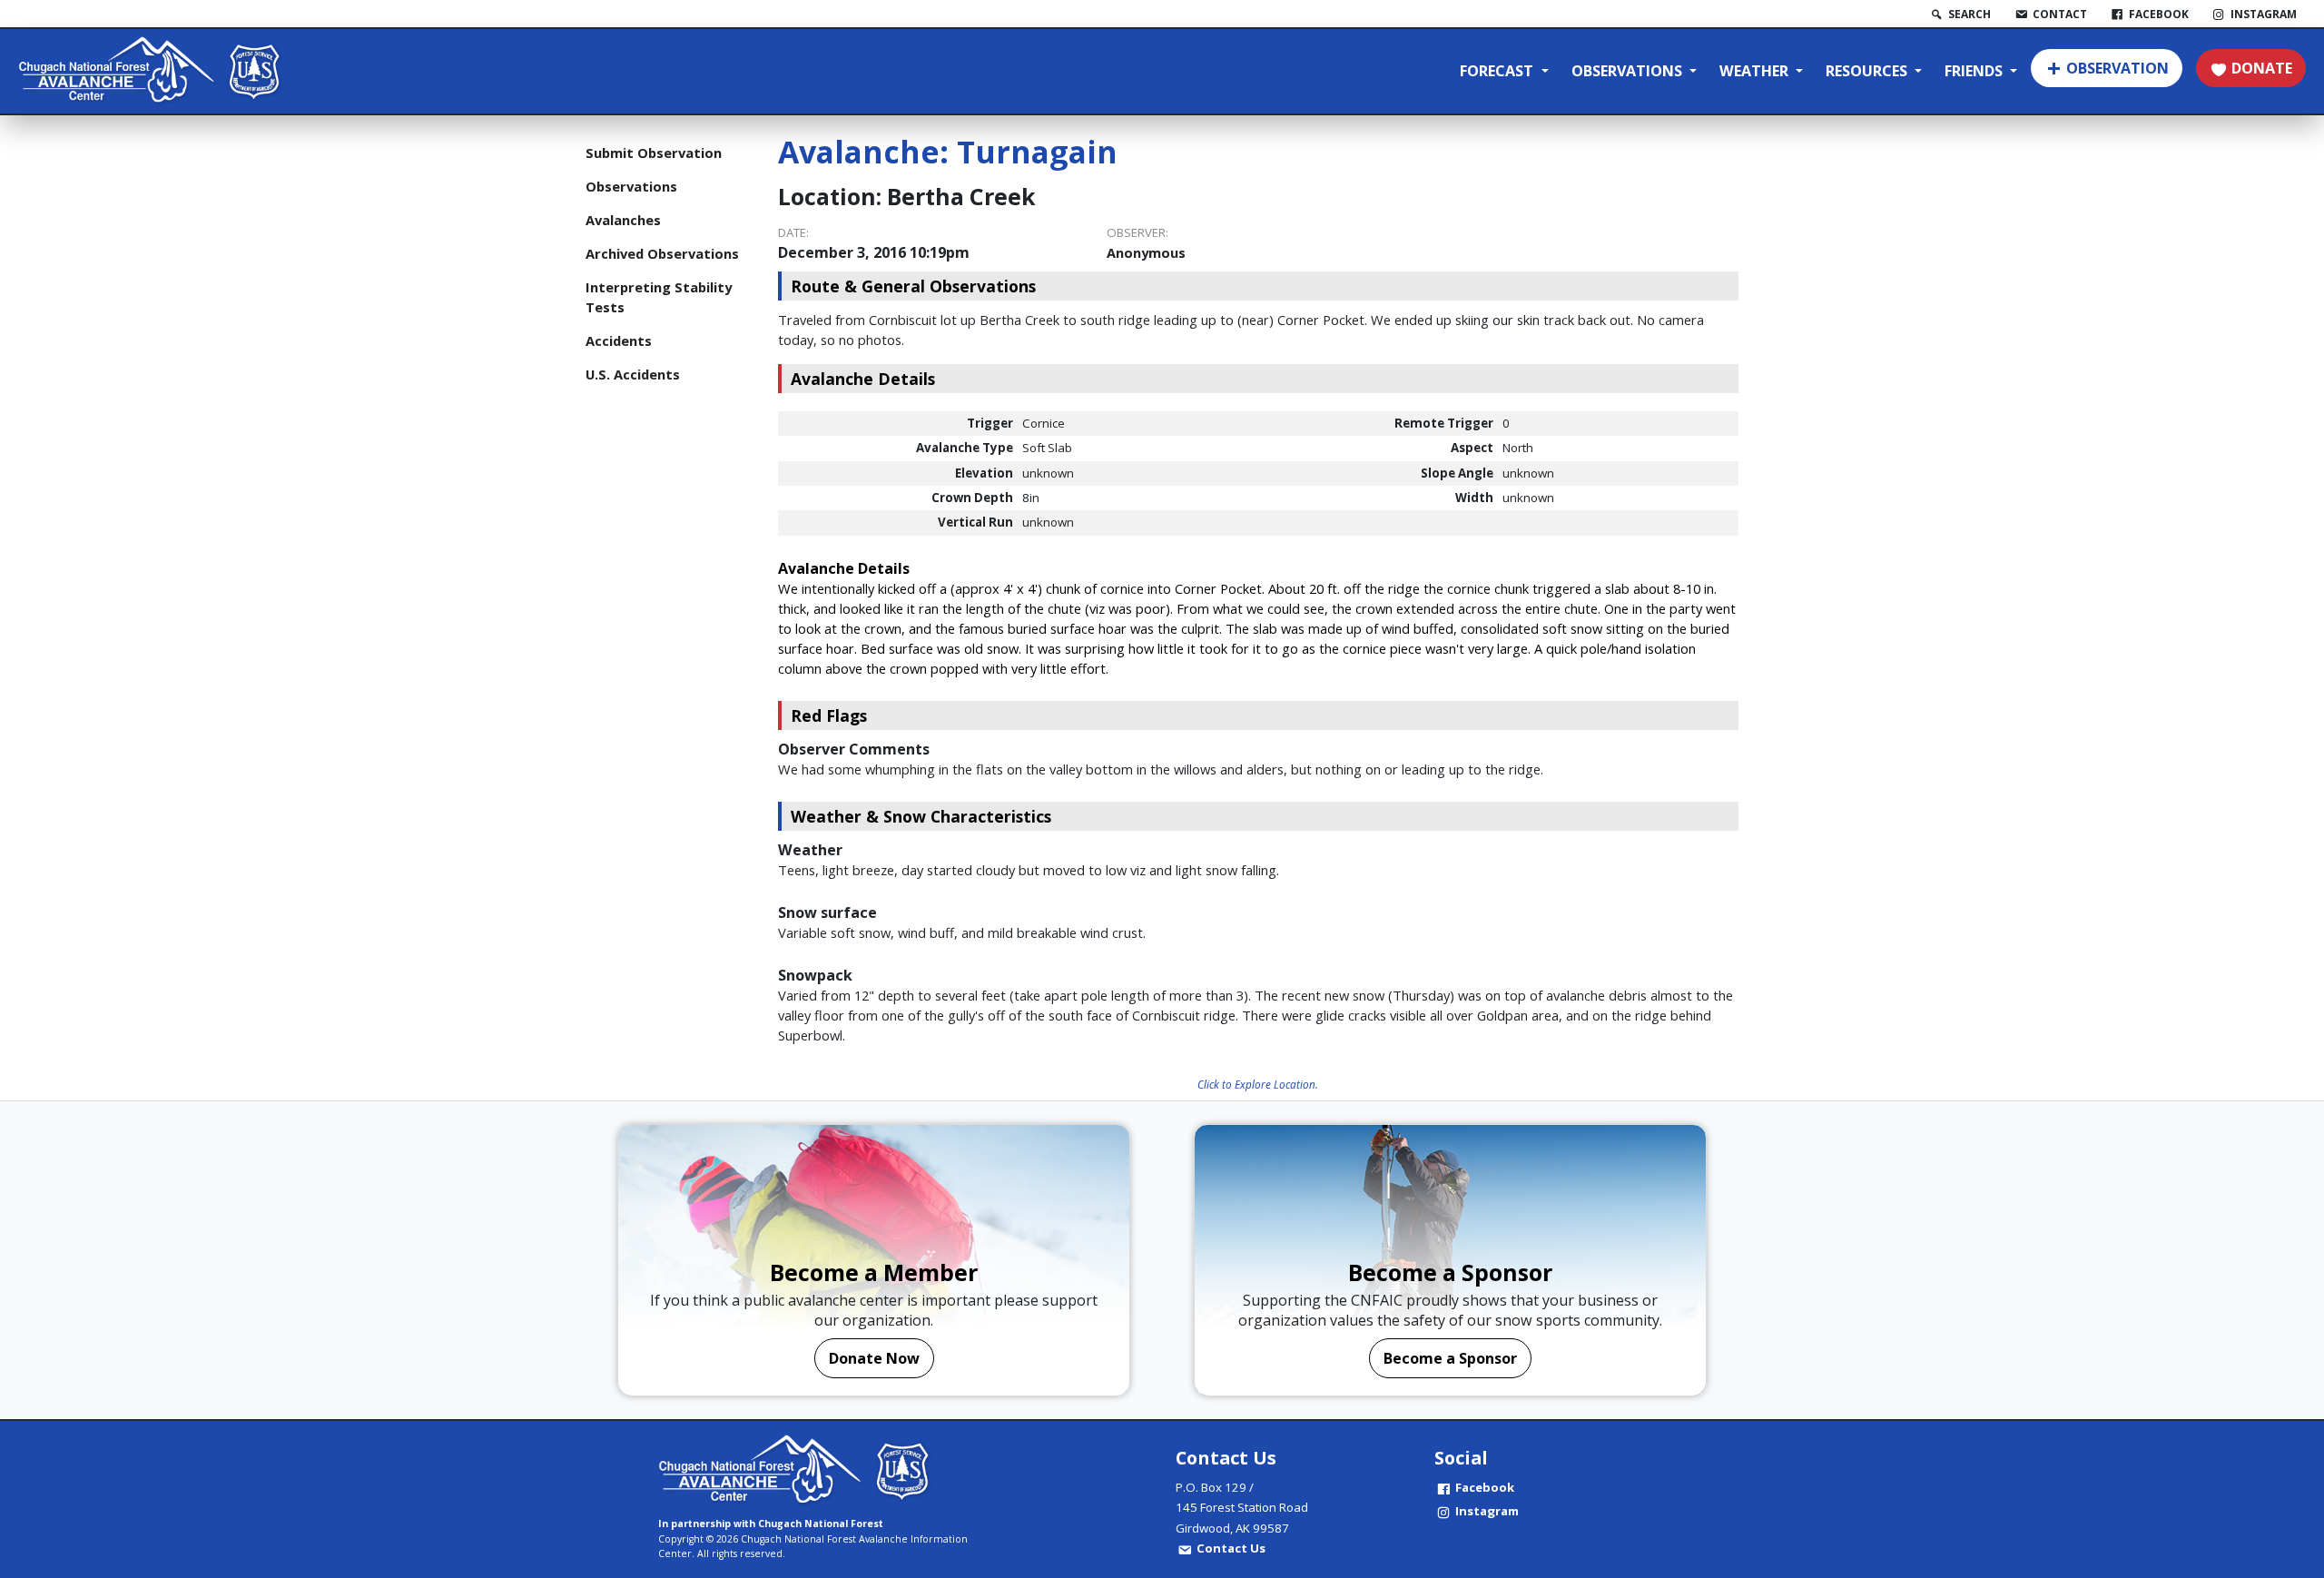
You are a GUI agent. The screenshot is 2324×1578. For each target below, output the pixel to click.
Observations (1629, 71)
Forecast (1498, 71)
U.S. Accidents (633, 374)
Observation (2117, 68)
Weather (1756, 71)
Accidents (619, 340)
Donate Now (874, 1358)
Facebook (1485, 1487)
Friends (1975, 71)
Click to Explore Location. (1258, 1084)
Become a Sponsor (1450, 1358)
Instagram (1487, 1511)
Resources (1868, 71)
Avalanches (623, 220)
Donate (2262, 68)
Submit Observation (654, 153)
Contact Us (1231, 1548)
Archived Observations (662, 253)
